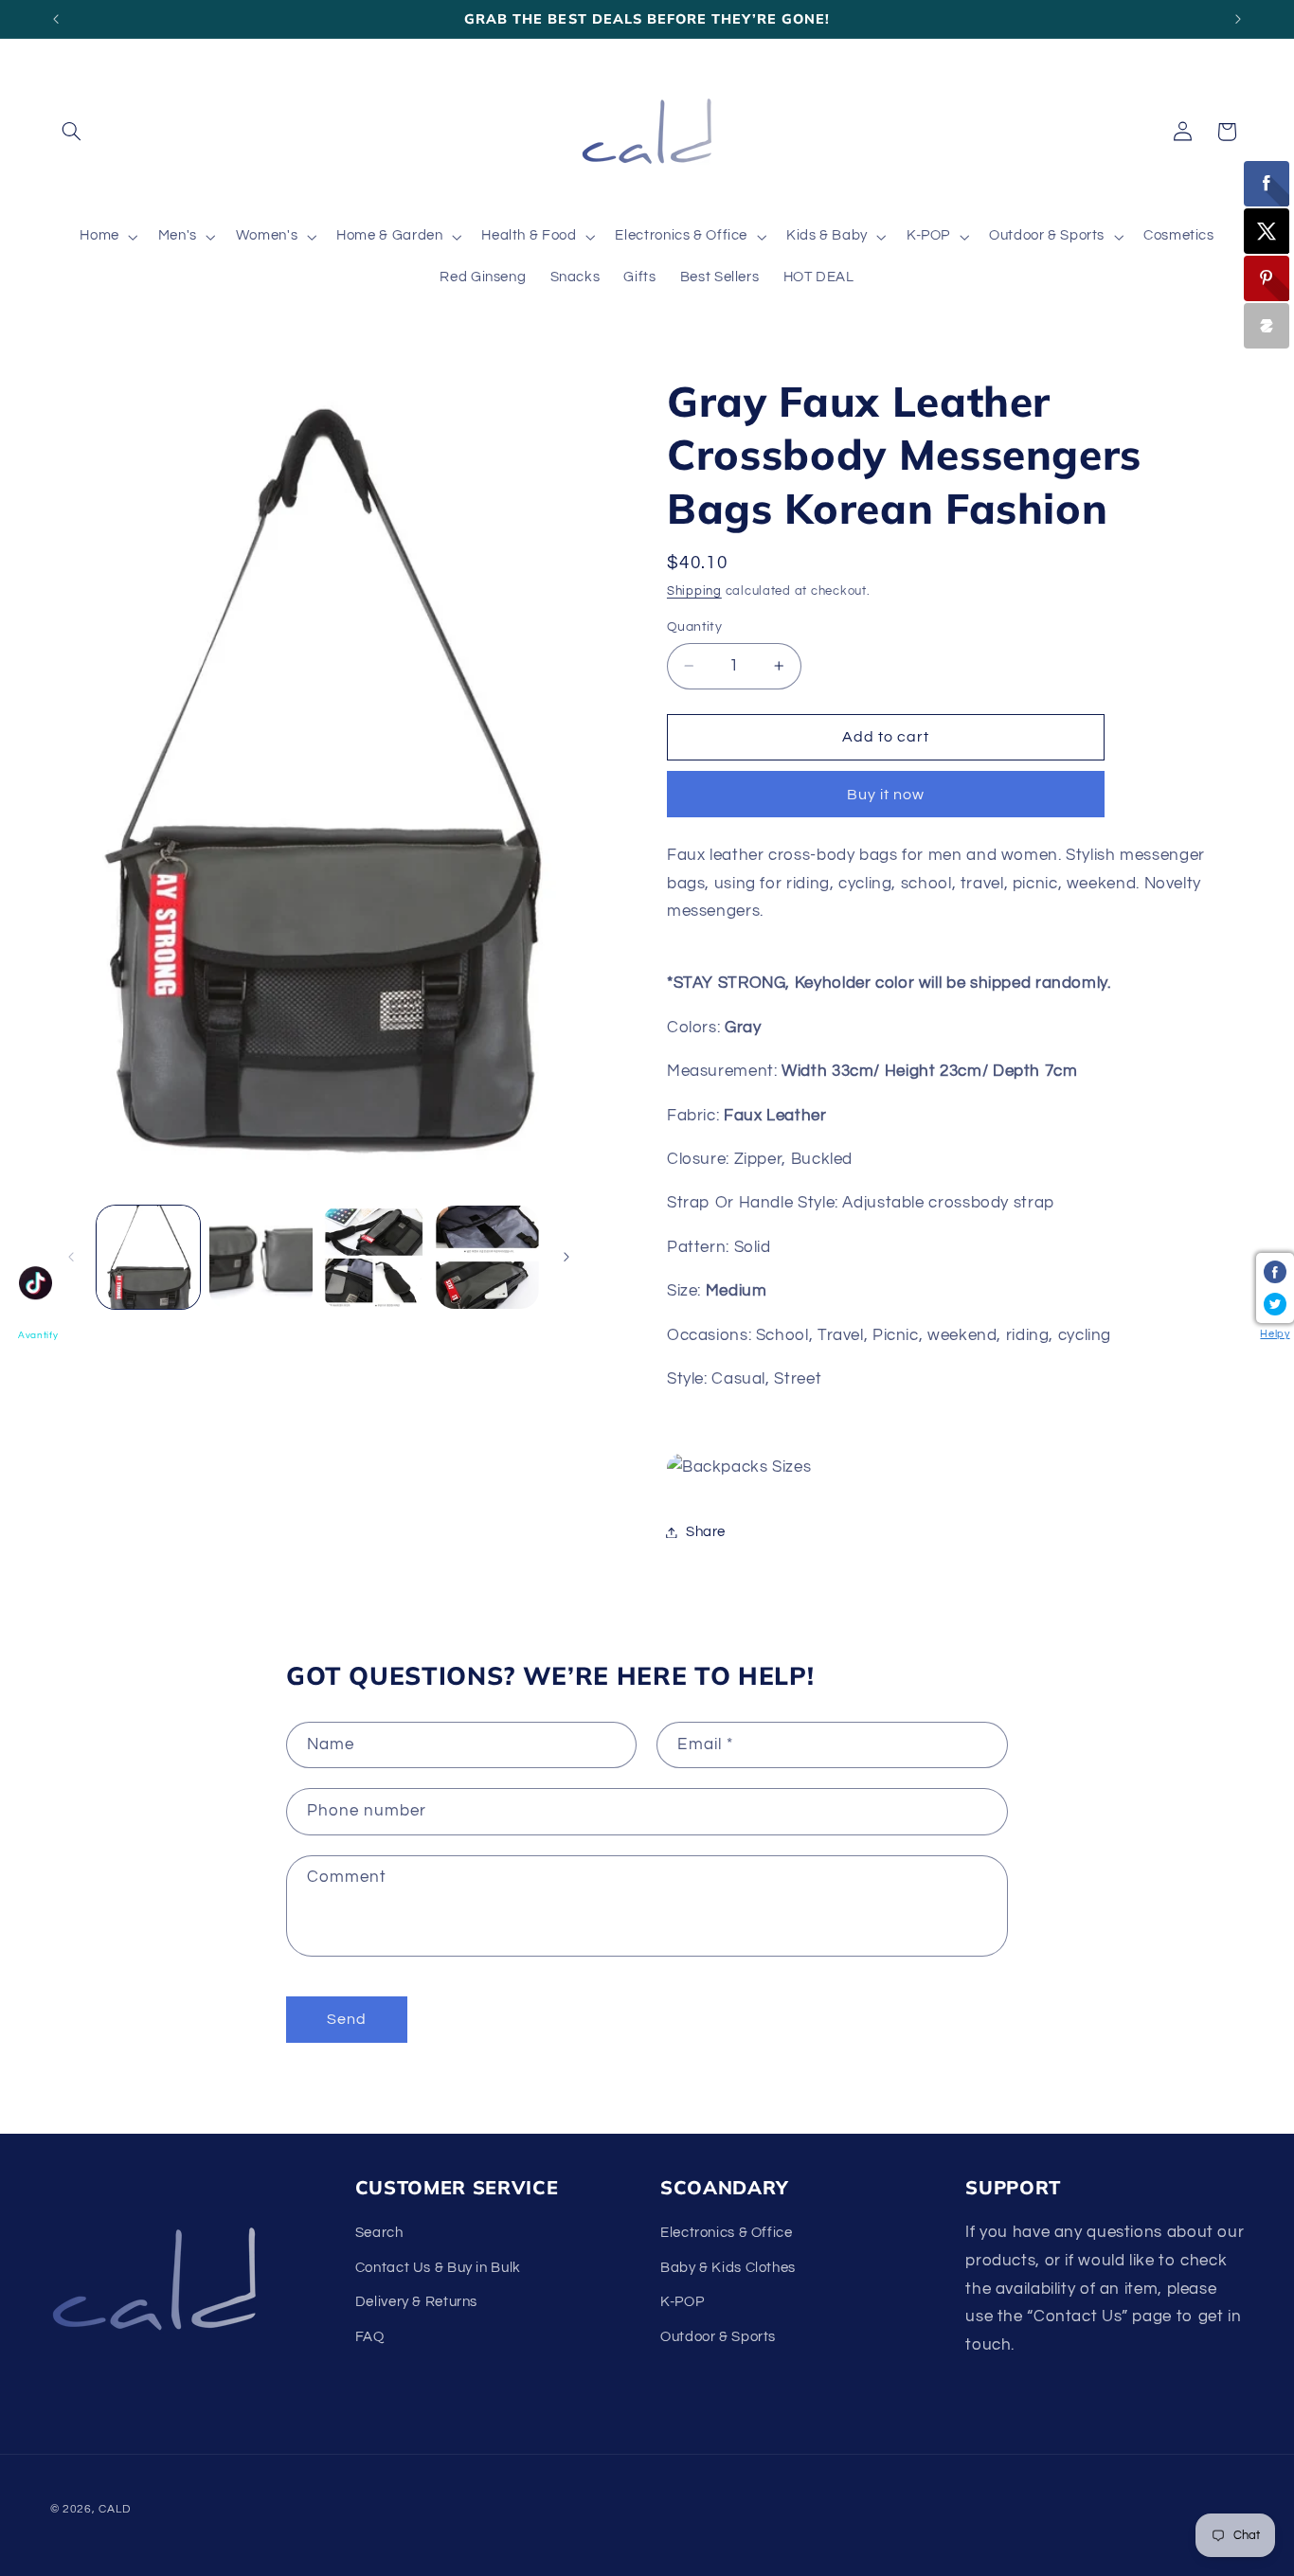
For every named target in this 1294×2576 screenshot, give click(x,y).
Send (347, 2019)
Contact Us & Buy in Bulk (438, 2268)
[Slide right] (566, 1258)
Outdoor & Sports (718, 2337)
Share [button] (706, 1532)
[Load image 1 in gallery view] (148, 1257)
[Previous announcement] (56, 19)
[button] (72, 132)
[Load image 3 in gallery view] (374, 1257)
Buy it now (886, 795)
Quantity (694, 627)
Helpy (1275, 1334)
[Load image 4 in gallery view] (487, 1257)
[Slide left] (71, 1258)
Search (379, 2234)
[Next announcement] (1238, 19)
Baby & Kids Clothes (728, 2268)
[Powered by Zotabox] (1267, 326)
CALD (114, 2508)
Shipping (694, 592)
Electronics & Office (727, 2234)
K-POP (682, 2303)
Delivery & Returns (416, 2303)
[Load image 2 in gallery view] (261, 1257)
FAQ (370, 2337)
